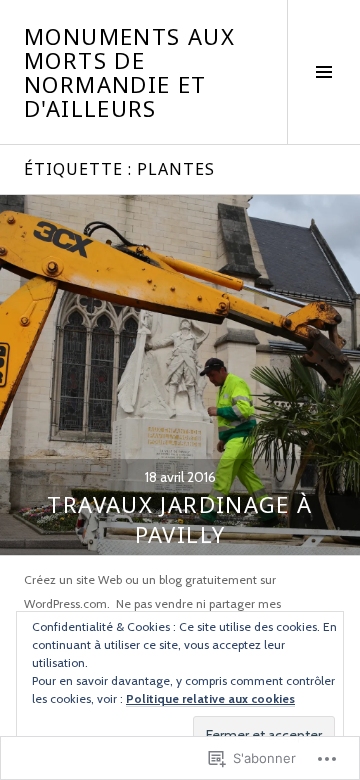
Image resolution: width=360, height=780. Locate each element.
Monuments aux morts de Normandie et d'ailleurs (129, 72)
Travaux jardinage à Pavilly (179, 519)
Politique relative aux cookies (210, 698)
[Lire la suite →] (180, 375)
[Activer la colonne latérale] (323, 72)
